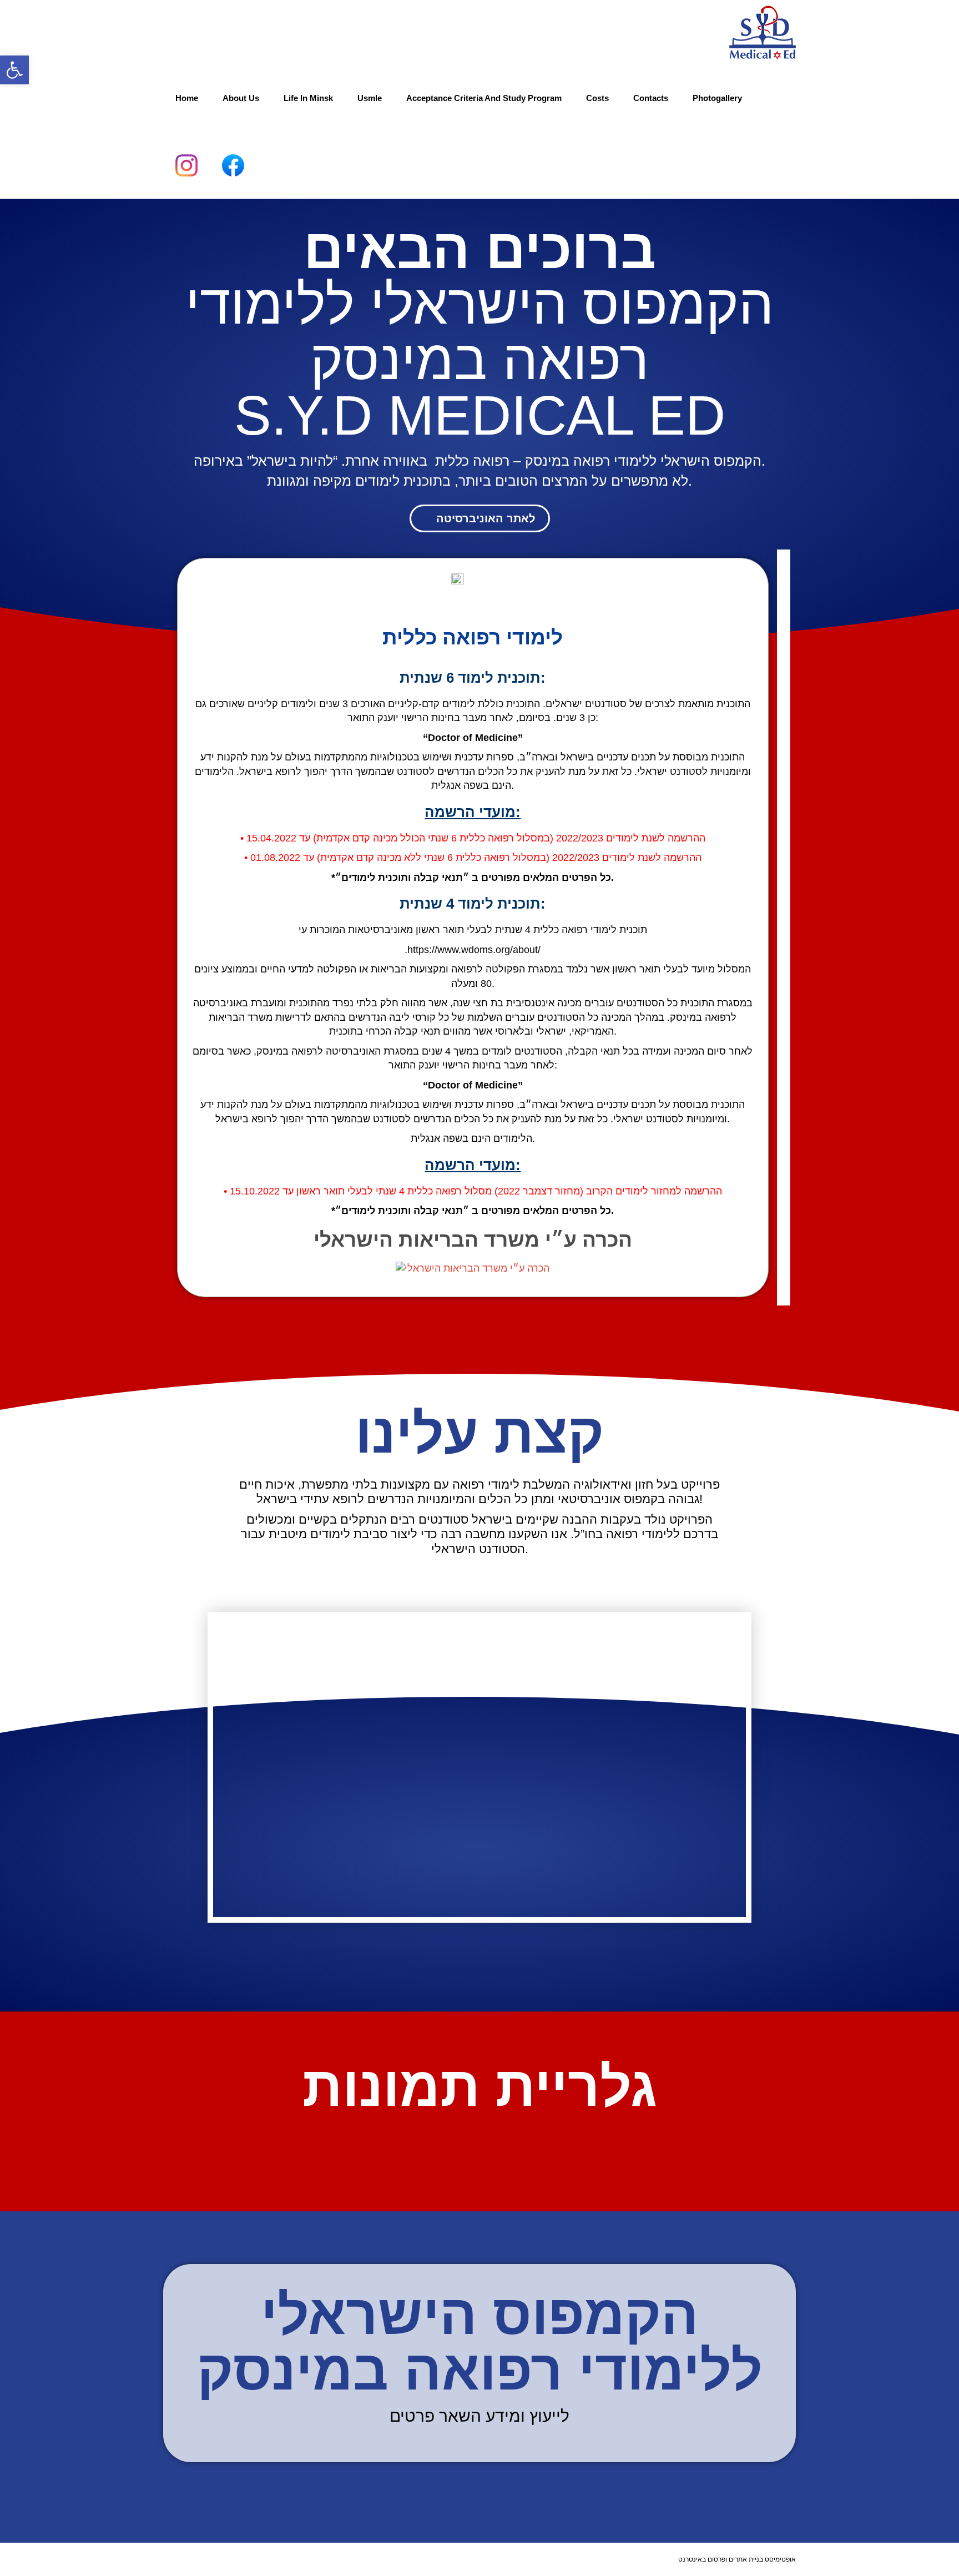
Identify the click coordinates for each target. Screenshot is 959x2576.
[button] (14, 70)
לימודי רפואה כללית (473, 637)
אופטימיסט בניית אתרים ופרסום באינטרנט (737, 2559)
